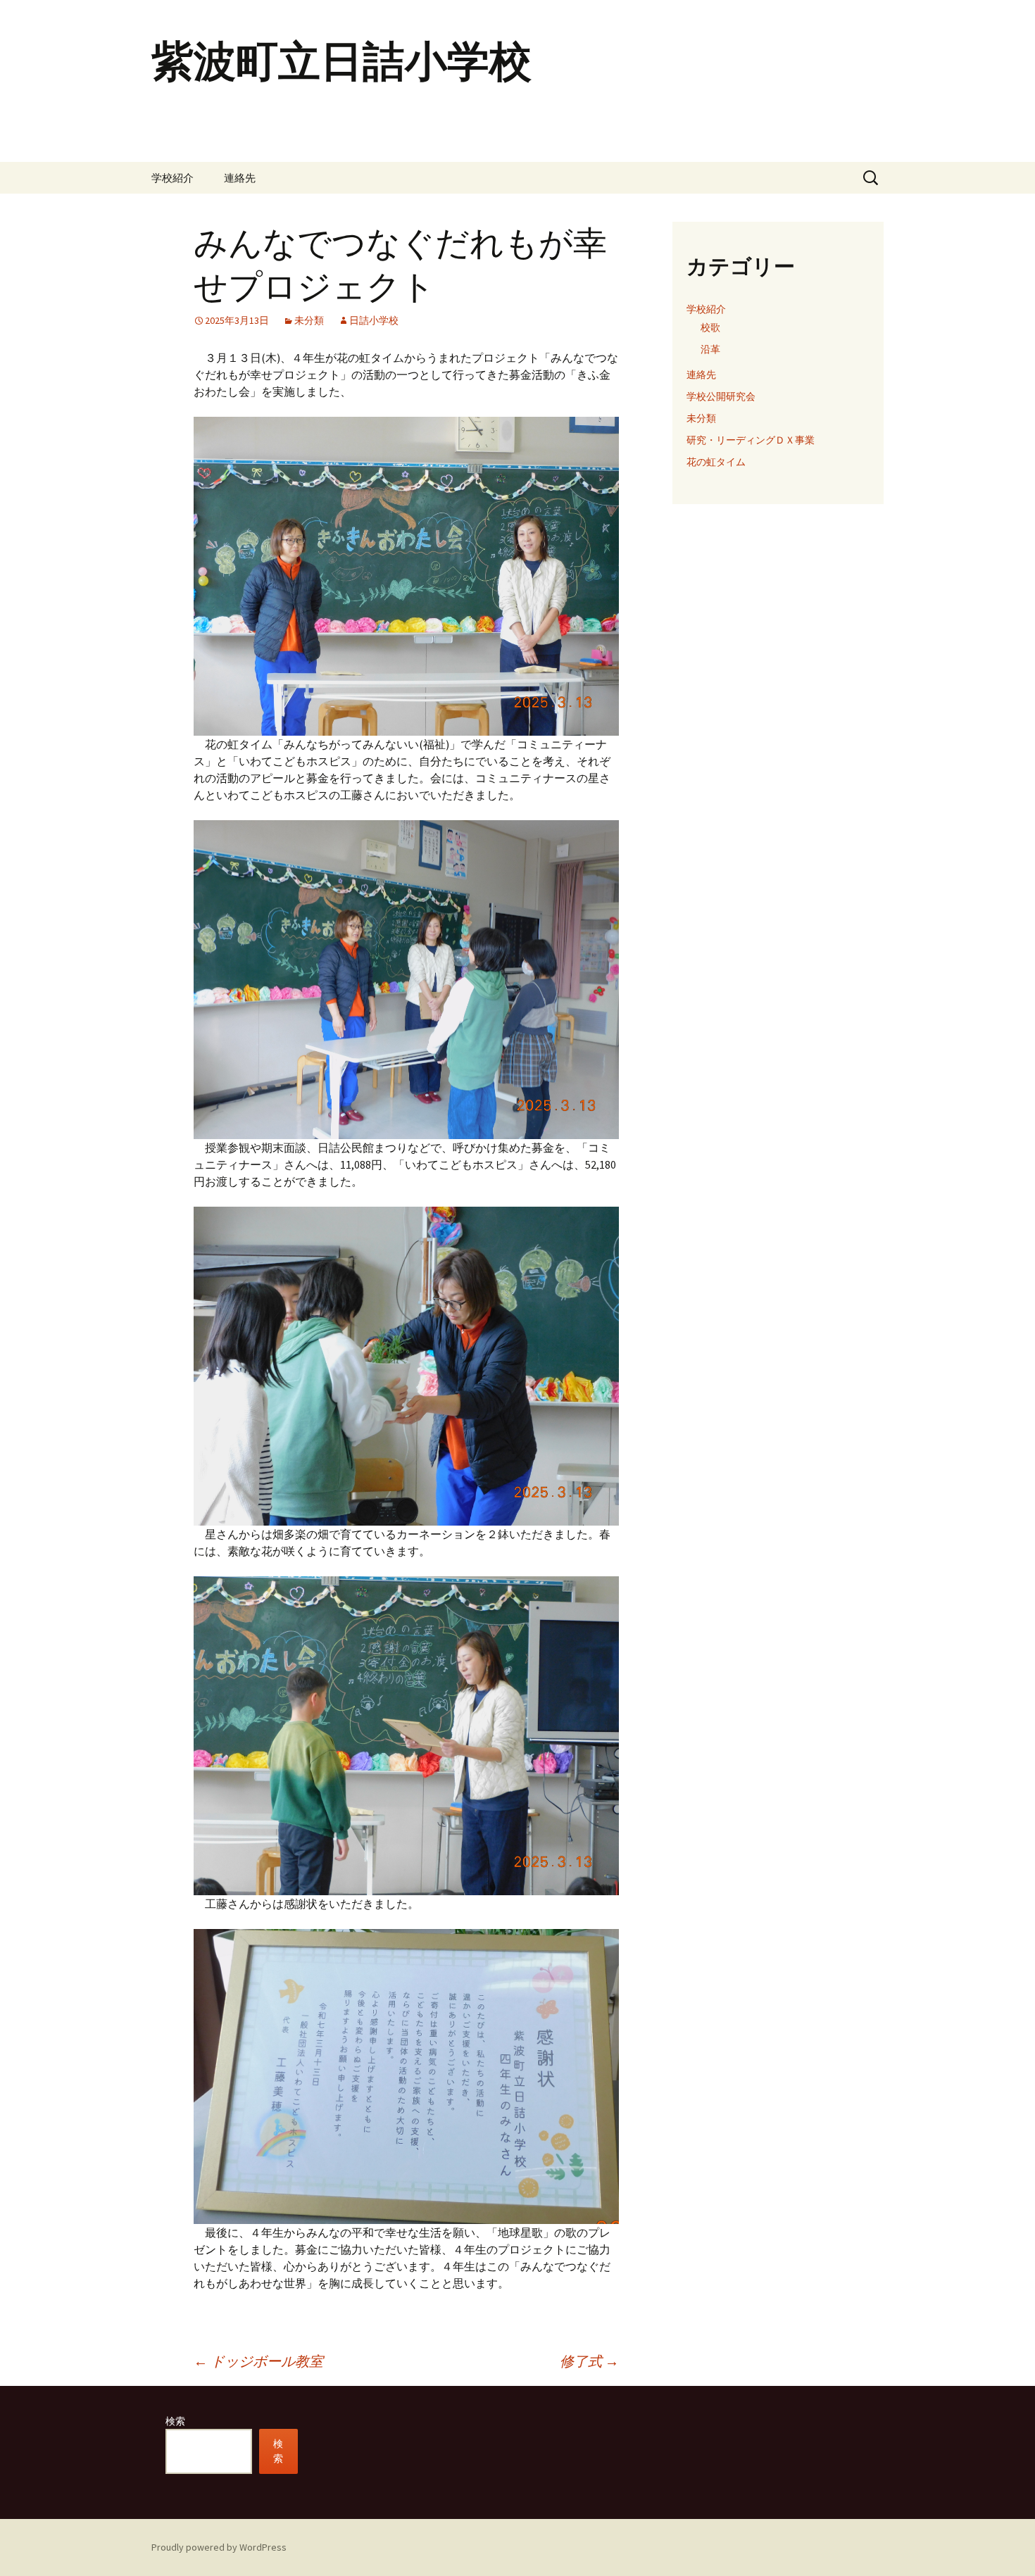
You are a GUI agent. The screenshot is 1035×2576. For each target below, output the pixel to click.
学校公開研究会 (721, 396)
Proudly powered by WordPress (219, 2547)
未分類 (309, 320)
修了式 (589, 2361)
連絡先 (240, 178)
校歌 (710, 327)
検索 (175, 2421)
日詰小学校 (374, 320)
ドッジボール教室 (258, 2361)
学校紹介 (172, 178)
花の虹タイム (716, 462)
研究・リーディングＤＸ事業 (751, 440)
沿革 (710, 349)
